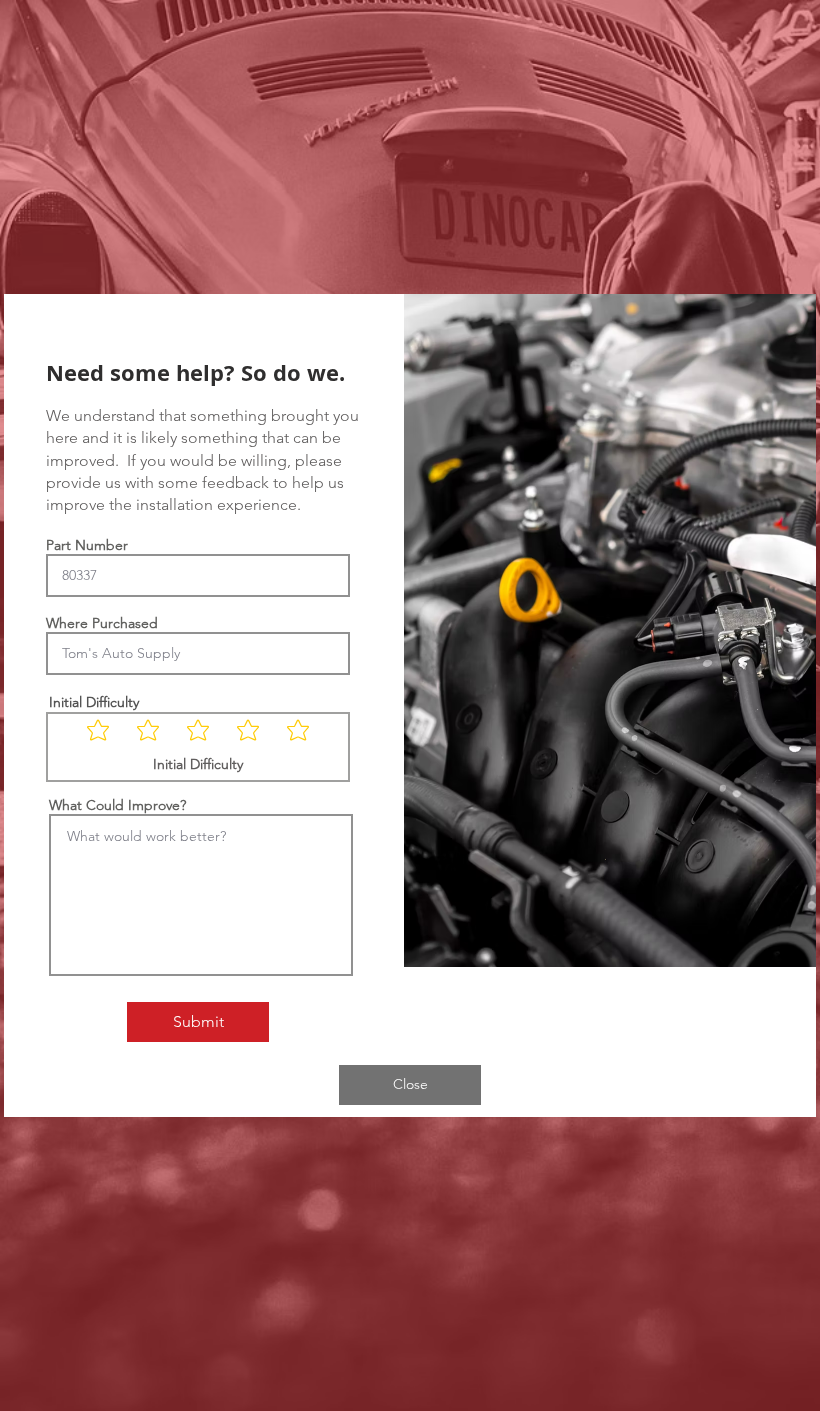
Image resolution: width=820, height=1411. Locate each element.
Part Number (87, 545)
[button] (410, 1085)
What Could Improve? (117, 805)
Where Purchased (102, 623)
